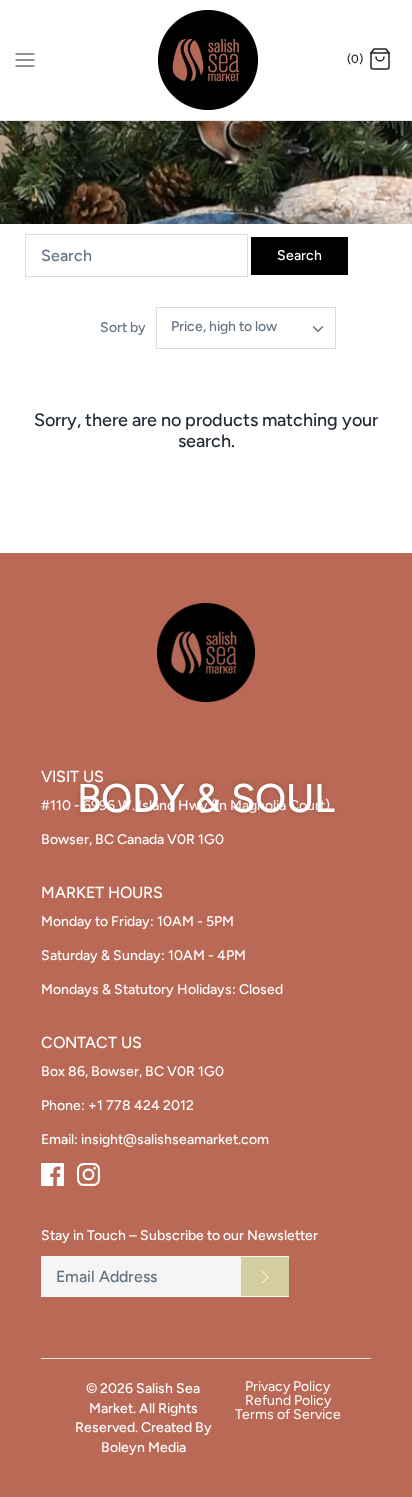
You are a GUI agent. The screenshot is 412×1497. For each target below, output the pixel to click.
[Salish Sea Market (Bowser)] (206, 60)
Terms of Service (288, 1415)
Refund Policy (288, 1401)
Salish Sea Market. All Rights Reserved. (138, 1408)
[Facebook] (52, 1174)
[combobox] (246, 328)
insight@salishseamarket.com (175, 1139)
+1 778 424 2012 (141, 1105)
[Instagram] (88, 1174)
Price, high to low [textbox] (224, 327)
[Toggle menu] (25, 59)
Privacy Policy (287, 1387)
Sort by (123, 327)
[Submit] (265, 1276)
